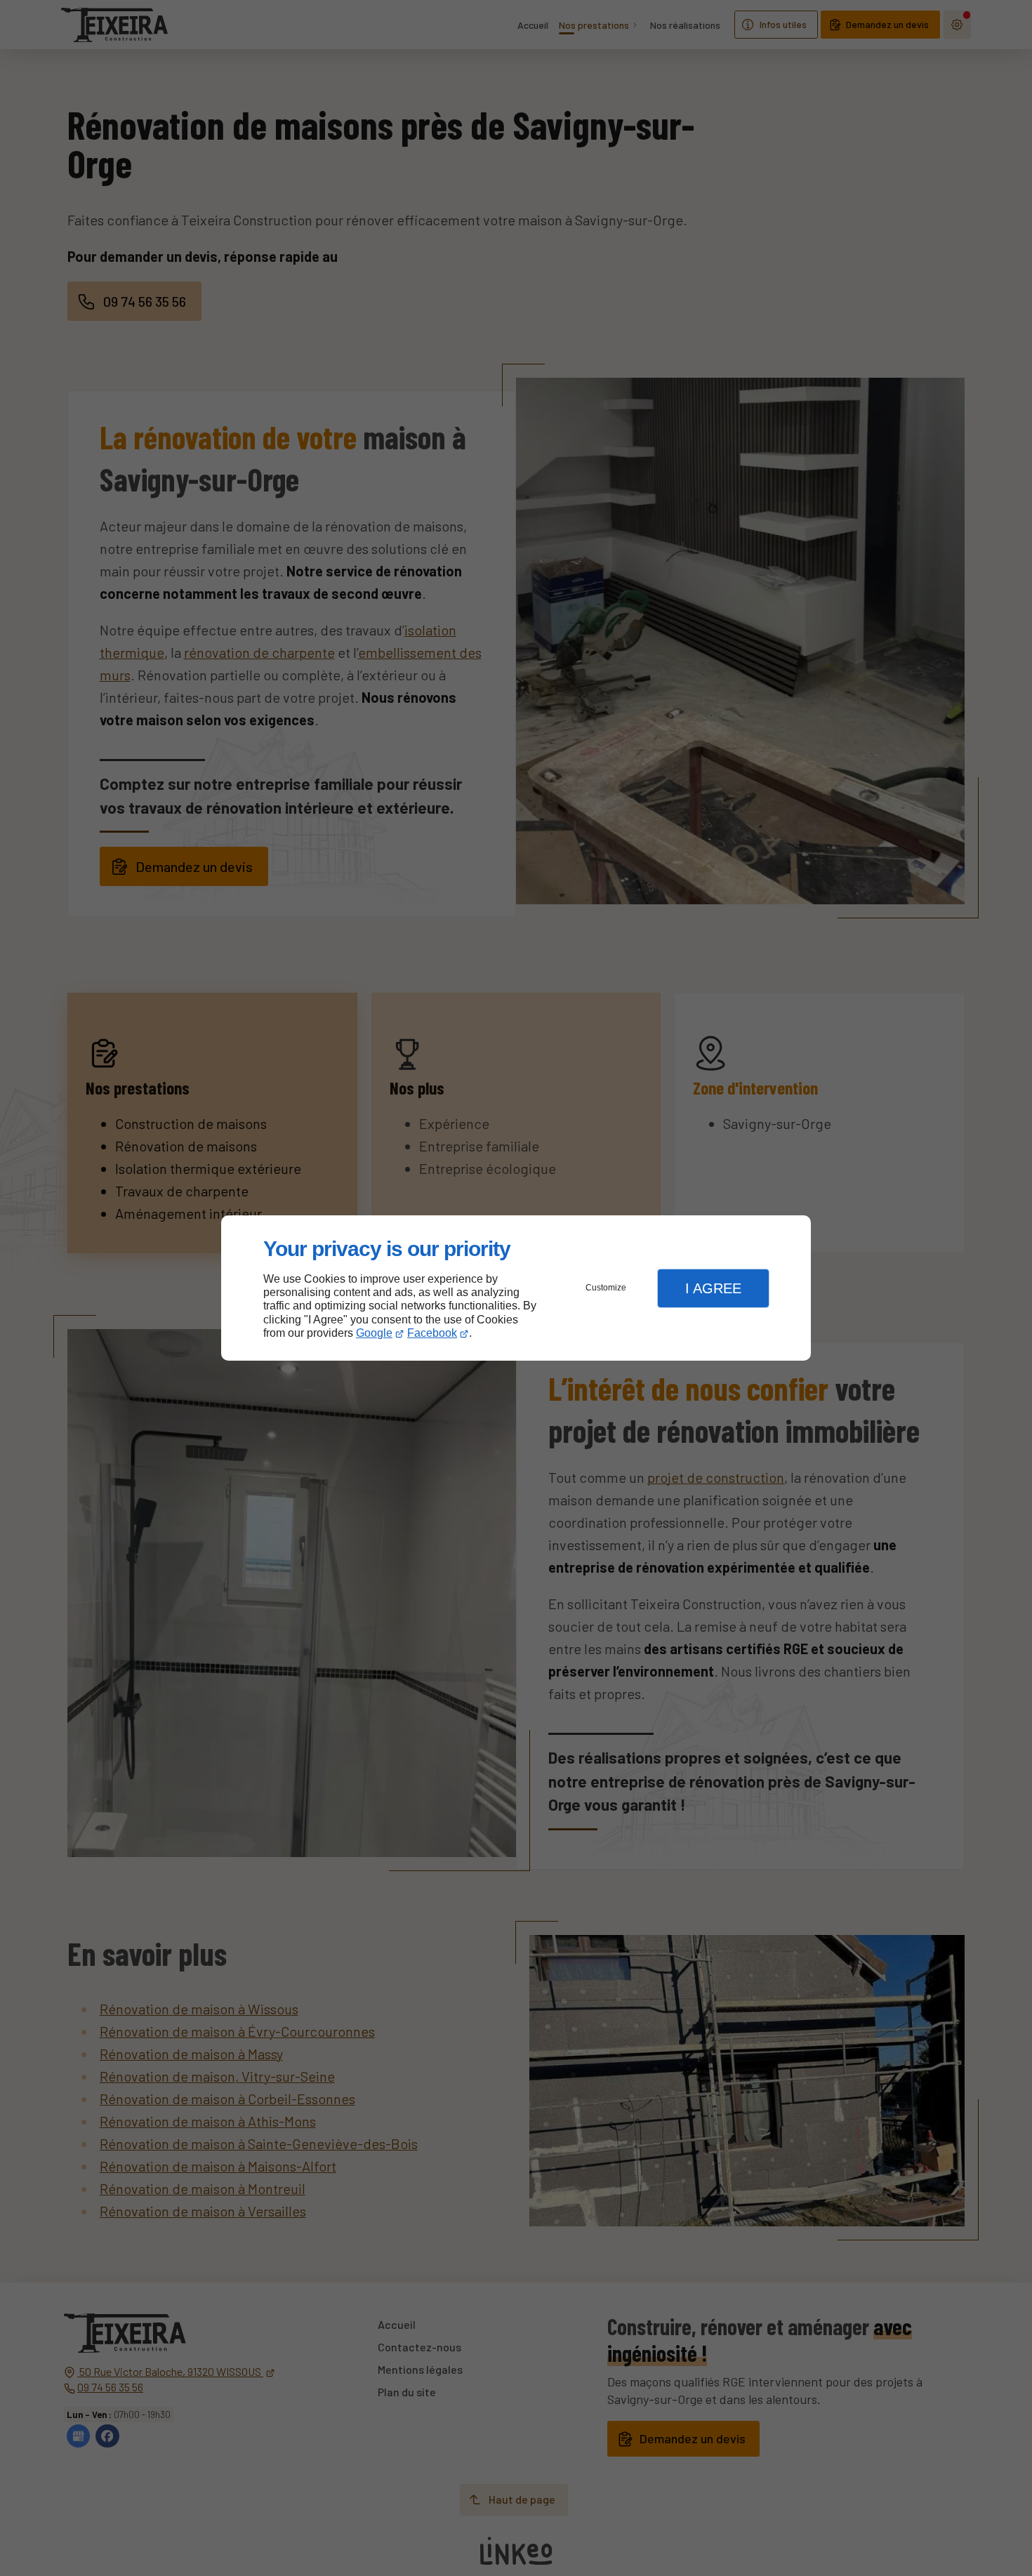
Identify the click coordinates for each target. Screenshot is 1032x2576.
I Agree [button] (713, 1288)
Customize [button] (606, 1288)
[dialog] (516, 1288)
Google (374, 1333)
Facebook (432, 1333)
